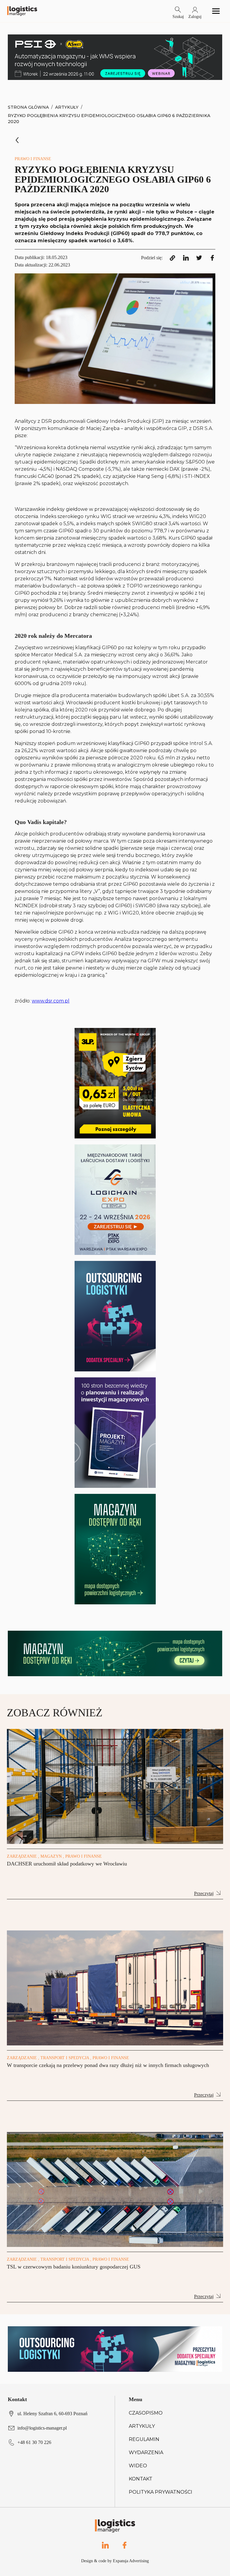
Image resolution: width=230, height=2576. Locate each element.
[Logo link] (22, 11)
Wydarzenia (146, 2452)
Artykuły (67, 107)
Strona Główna (28, 107)
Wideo (138, 2466)
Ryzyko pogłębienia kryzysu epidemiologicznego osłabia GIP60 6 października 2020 (109, 119)
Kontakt (141, 2479)
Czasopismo (146, 2413)
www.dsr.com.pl (51, 1001)
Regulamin (144, 2439)
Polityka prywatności (161, 2492)
